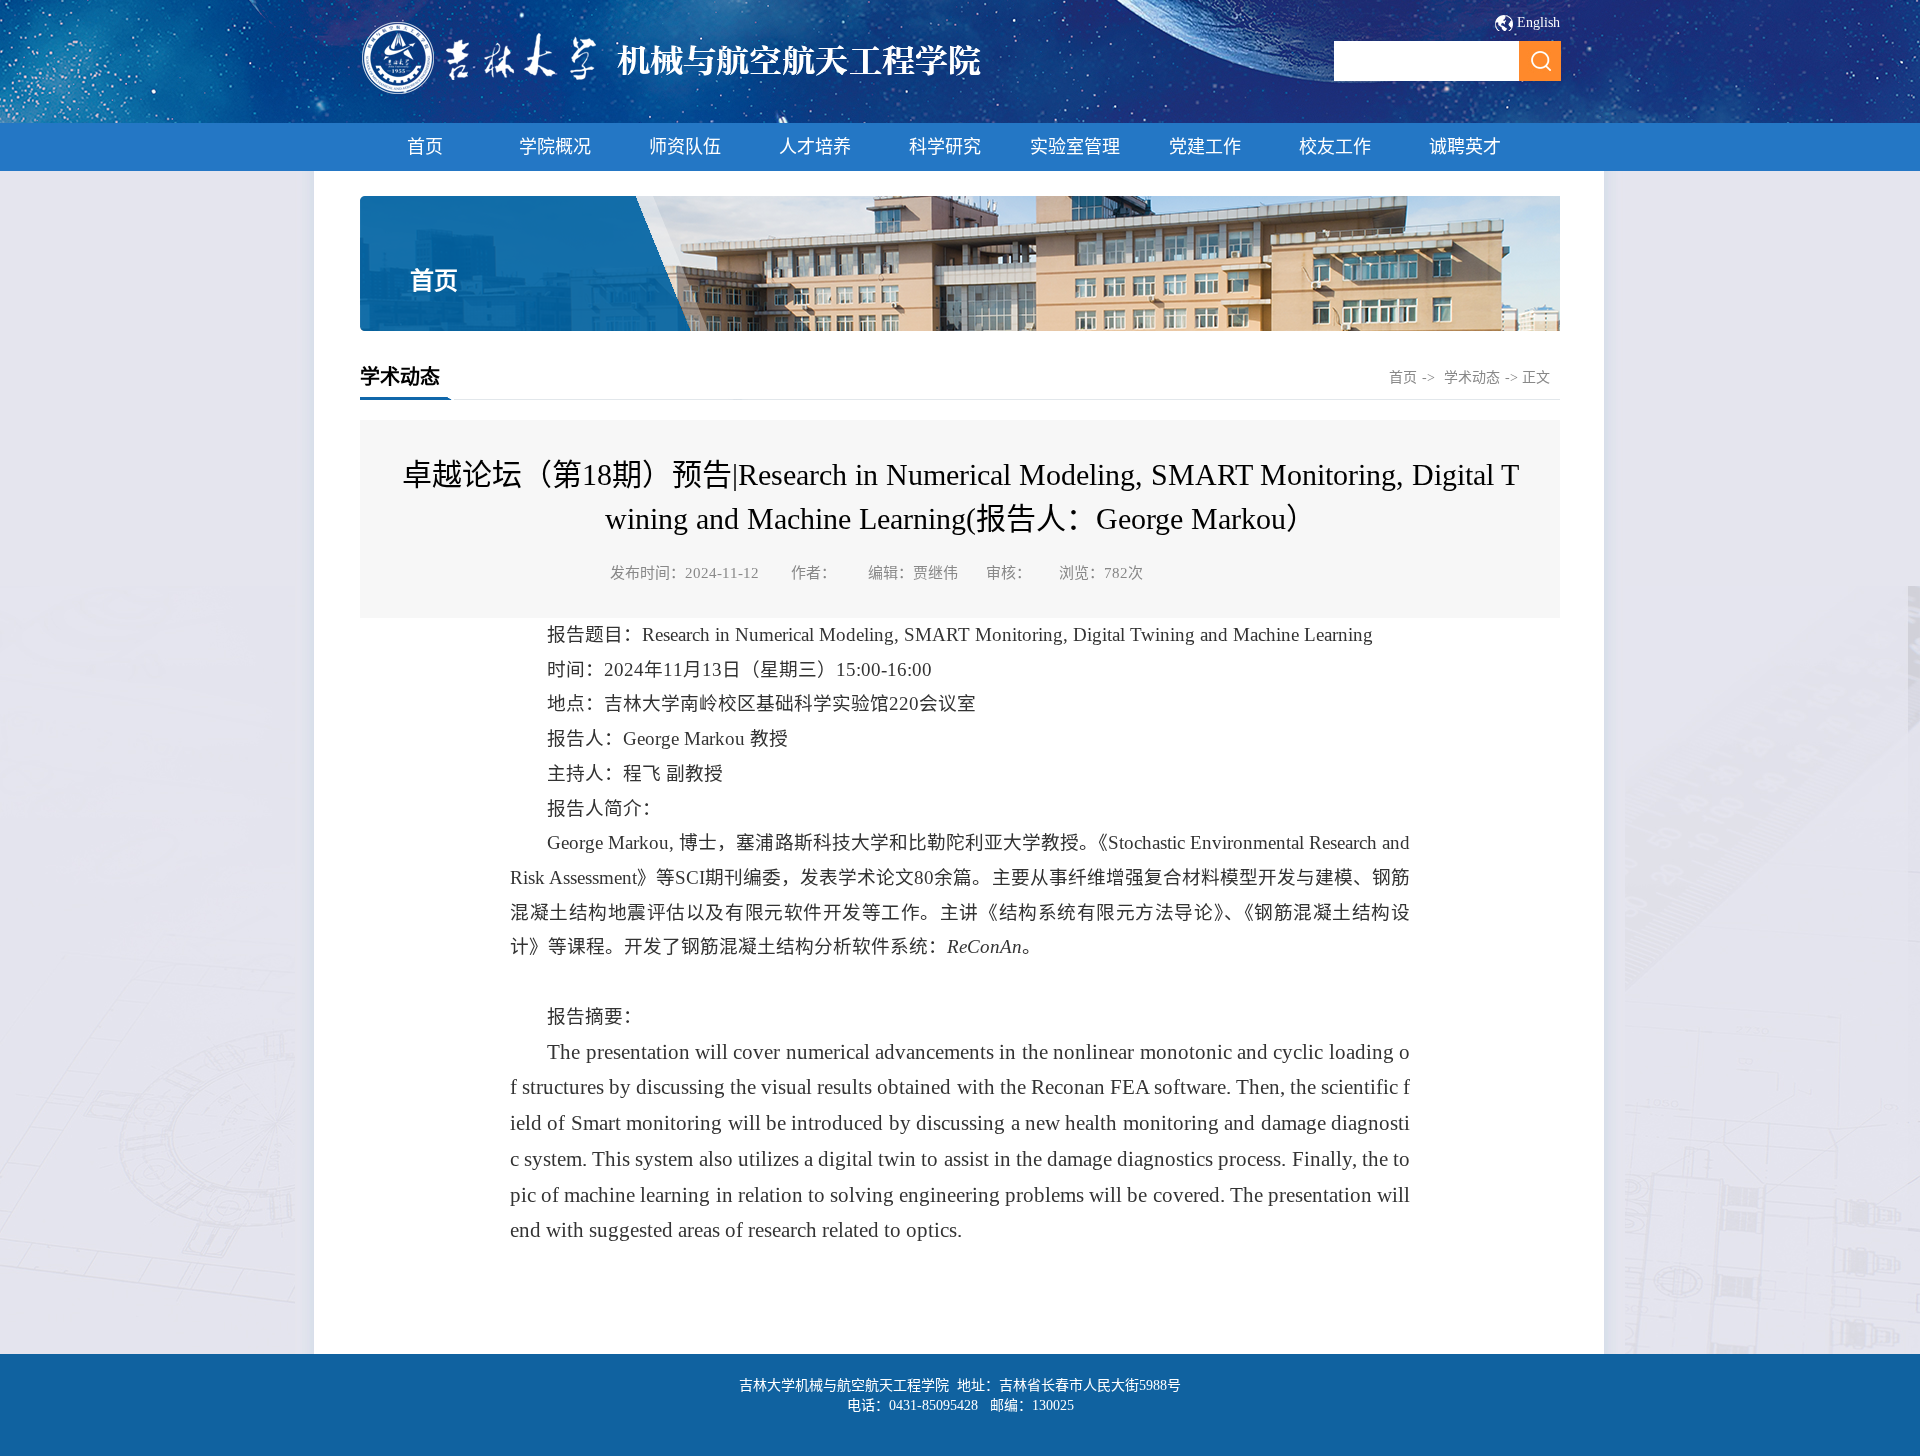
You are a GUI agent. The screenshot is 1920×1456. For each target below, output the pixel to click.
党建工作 (1205, 147)
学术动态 (1472, 377)
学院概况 (555, 147)
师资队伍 (685, 147)
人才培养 (815, 147)
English (1538, 22)
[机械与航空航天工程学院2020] (672, 91)
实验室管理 (1075, 147)
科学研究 (945, 147)
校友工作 (1335, 147)
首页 (425, 147)
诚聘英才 (1465, 147)
